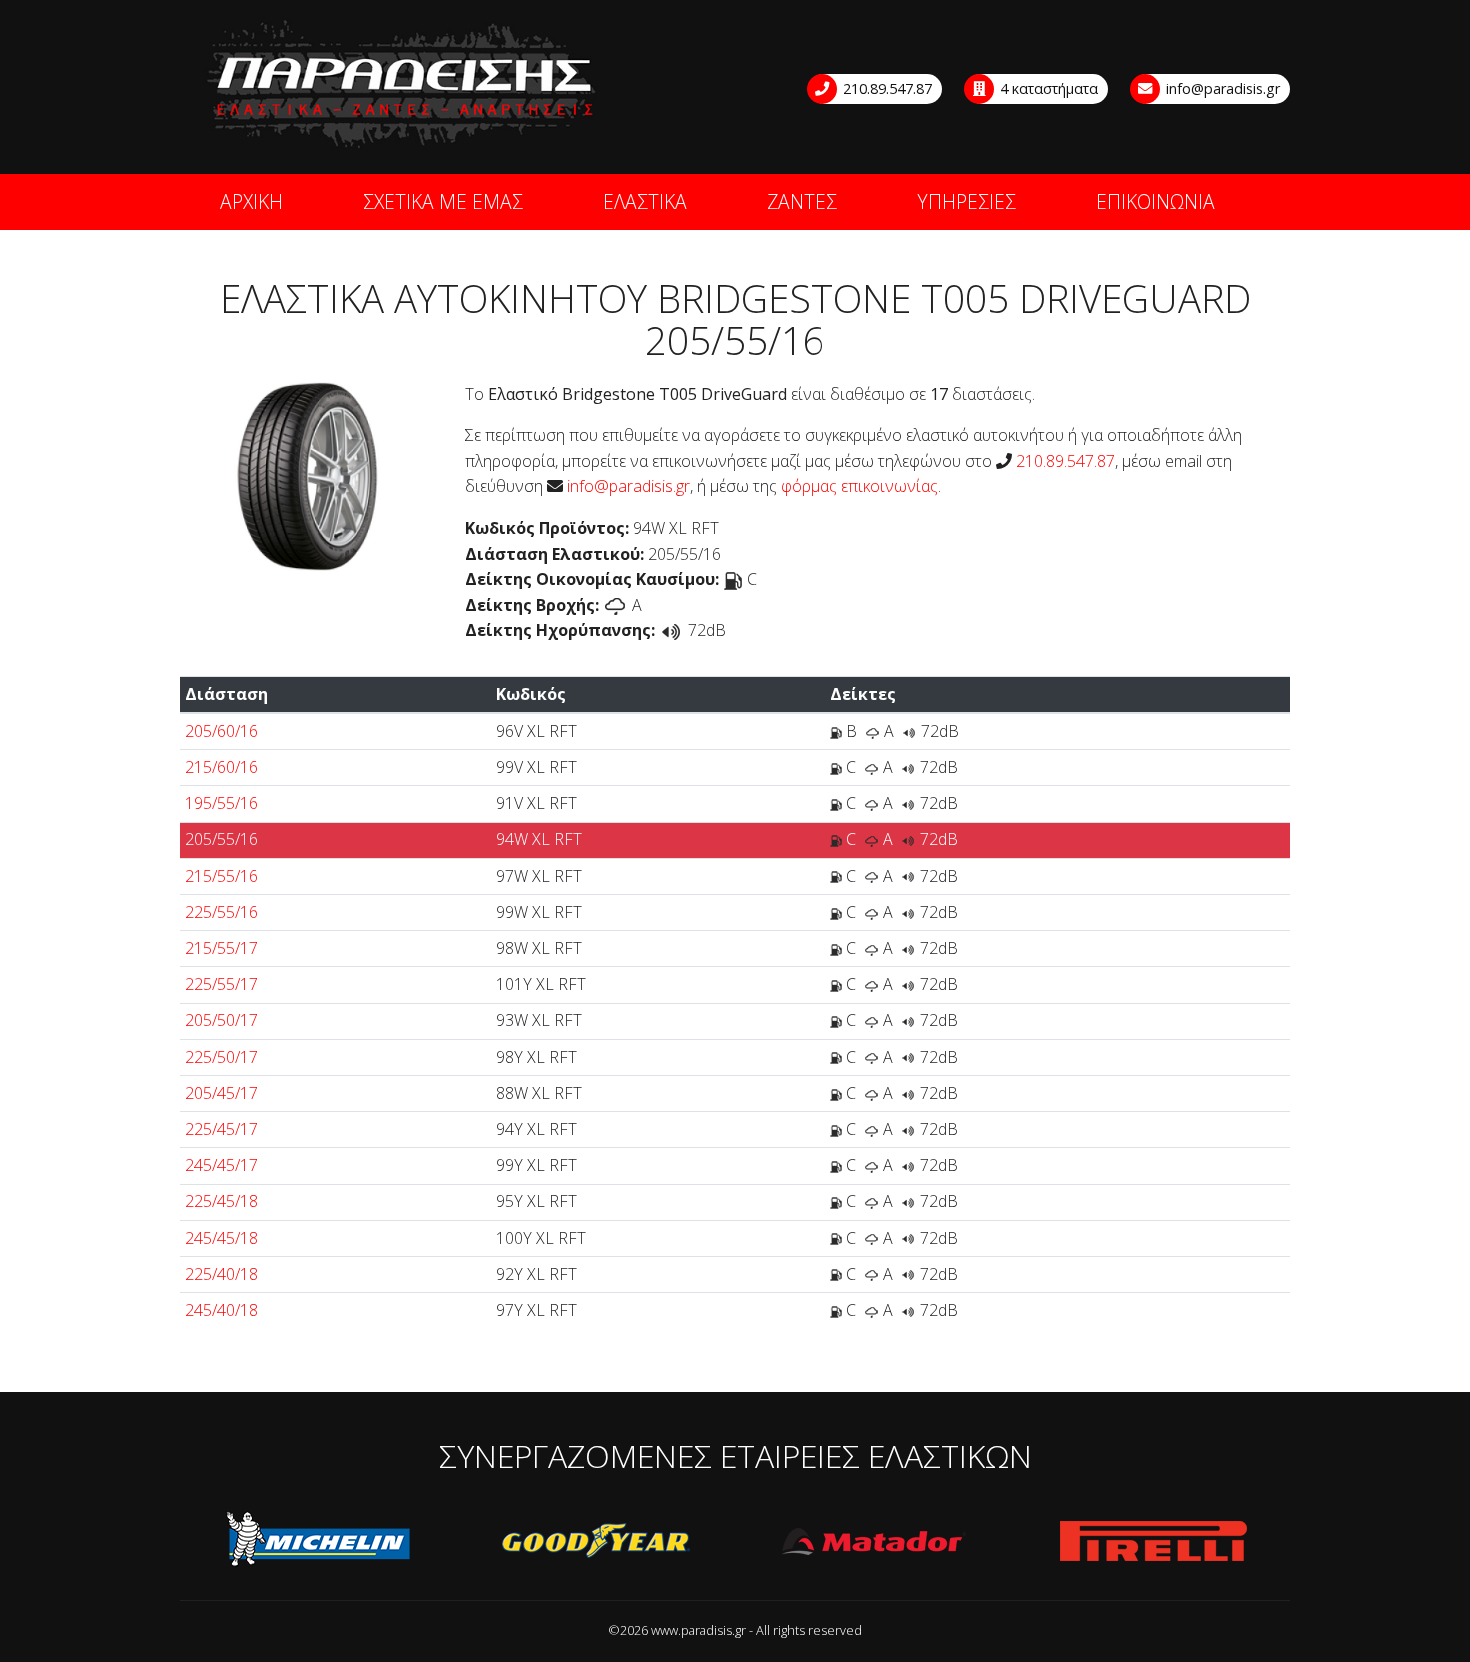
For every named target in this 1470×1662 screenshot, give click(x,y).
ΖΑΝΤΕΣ (802, 201)
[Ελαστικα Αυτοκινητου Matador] (875, 1542)
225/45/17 (221, 1129)
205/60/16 (221, 731)
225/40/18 (221, 1274)
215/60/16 (221, 767)
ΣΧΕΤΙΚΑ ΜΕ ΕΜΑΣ (443, 201)
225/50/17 (221, 1057)
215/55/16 (221, 876)
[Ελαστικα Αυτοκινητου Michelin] (319, 1542)
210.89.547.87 (885, 88)
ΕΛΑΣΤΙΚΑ (645, 201)
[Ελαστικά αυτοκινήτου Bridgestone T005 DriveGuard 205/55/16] (307, 474)
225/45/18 (221, 1201)
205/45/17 (221, 1093)
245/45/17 (221, 1165)
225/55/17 (221, 984)
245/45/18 (221, 1238)
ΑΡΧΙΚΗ (251, 201)
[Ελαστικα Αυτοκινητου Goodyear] (597, 1542)
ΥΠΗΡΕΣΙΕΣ (966, 201)
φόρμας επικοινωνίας (859, 486)
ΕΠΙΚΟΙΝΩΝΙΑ (1155, 201)
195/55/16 (221, 803)
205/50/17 (221, 1020)
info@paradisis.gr (1221, 88)
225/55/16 (221, 912)
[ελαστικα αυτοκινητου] (403, 85)
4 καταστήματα (1047, 88)
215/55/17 (221, 948)
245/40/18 (221, 1310)
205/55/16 (221, 839)
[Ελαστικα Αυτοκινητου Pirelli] (1153, 1542)
